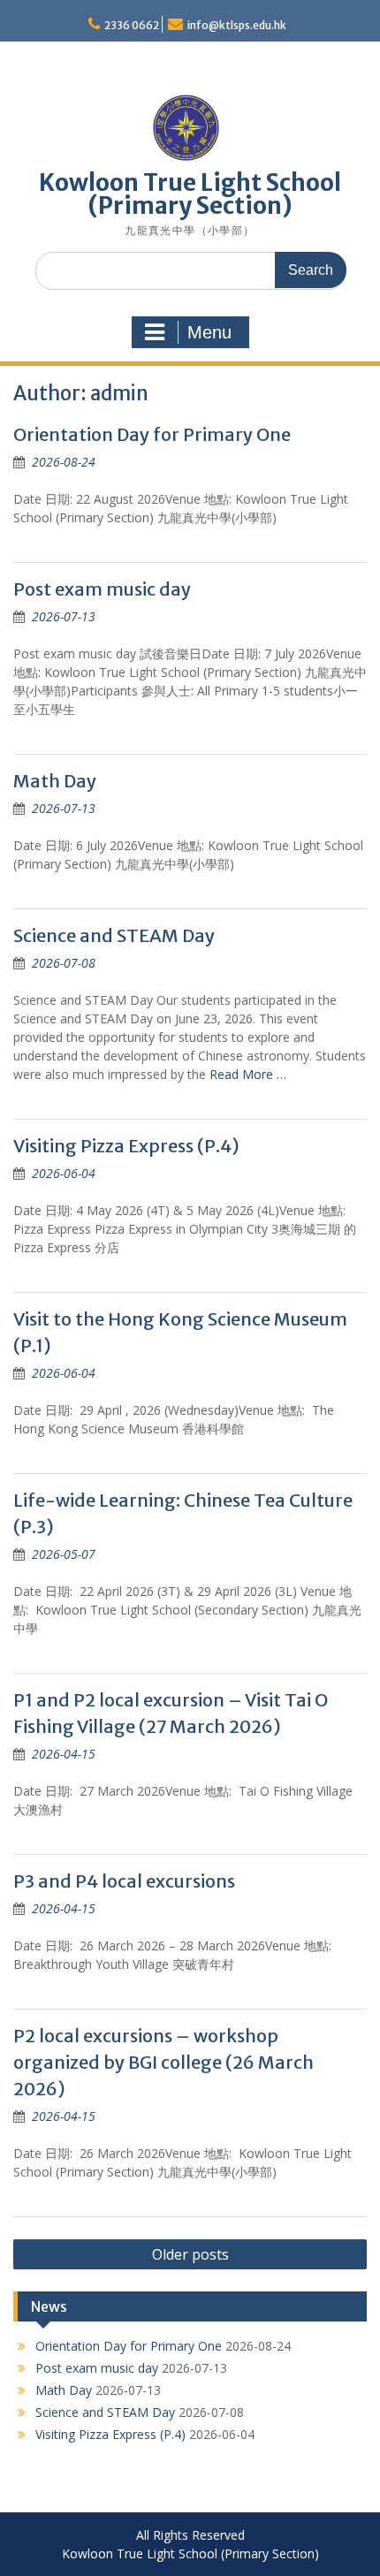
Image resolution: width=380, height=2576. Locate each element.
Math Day (55, 781)
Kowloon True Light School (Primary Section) (190, 194)
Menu (209, 332)
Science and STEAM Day (114, 935)
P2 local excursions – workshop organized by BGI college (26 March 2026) (163, 2062)
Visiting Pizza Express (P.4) (126, 1146)
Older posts (190, 2254)
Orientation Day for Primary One (152, 434)
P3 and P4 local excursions (124, 1881)
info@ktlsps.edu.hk (237, 25)
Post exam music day (102, 589)
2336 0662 (132, 25)
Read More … (248, 1074)
